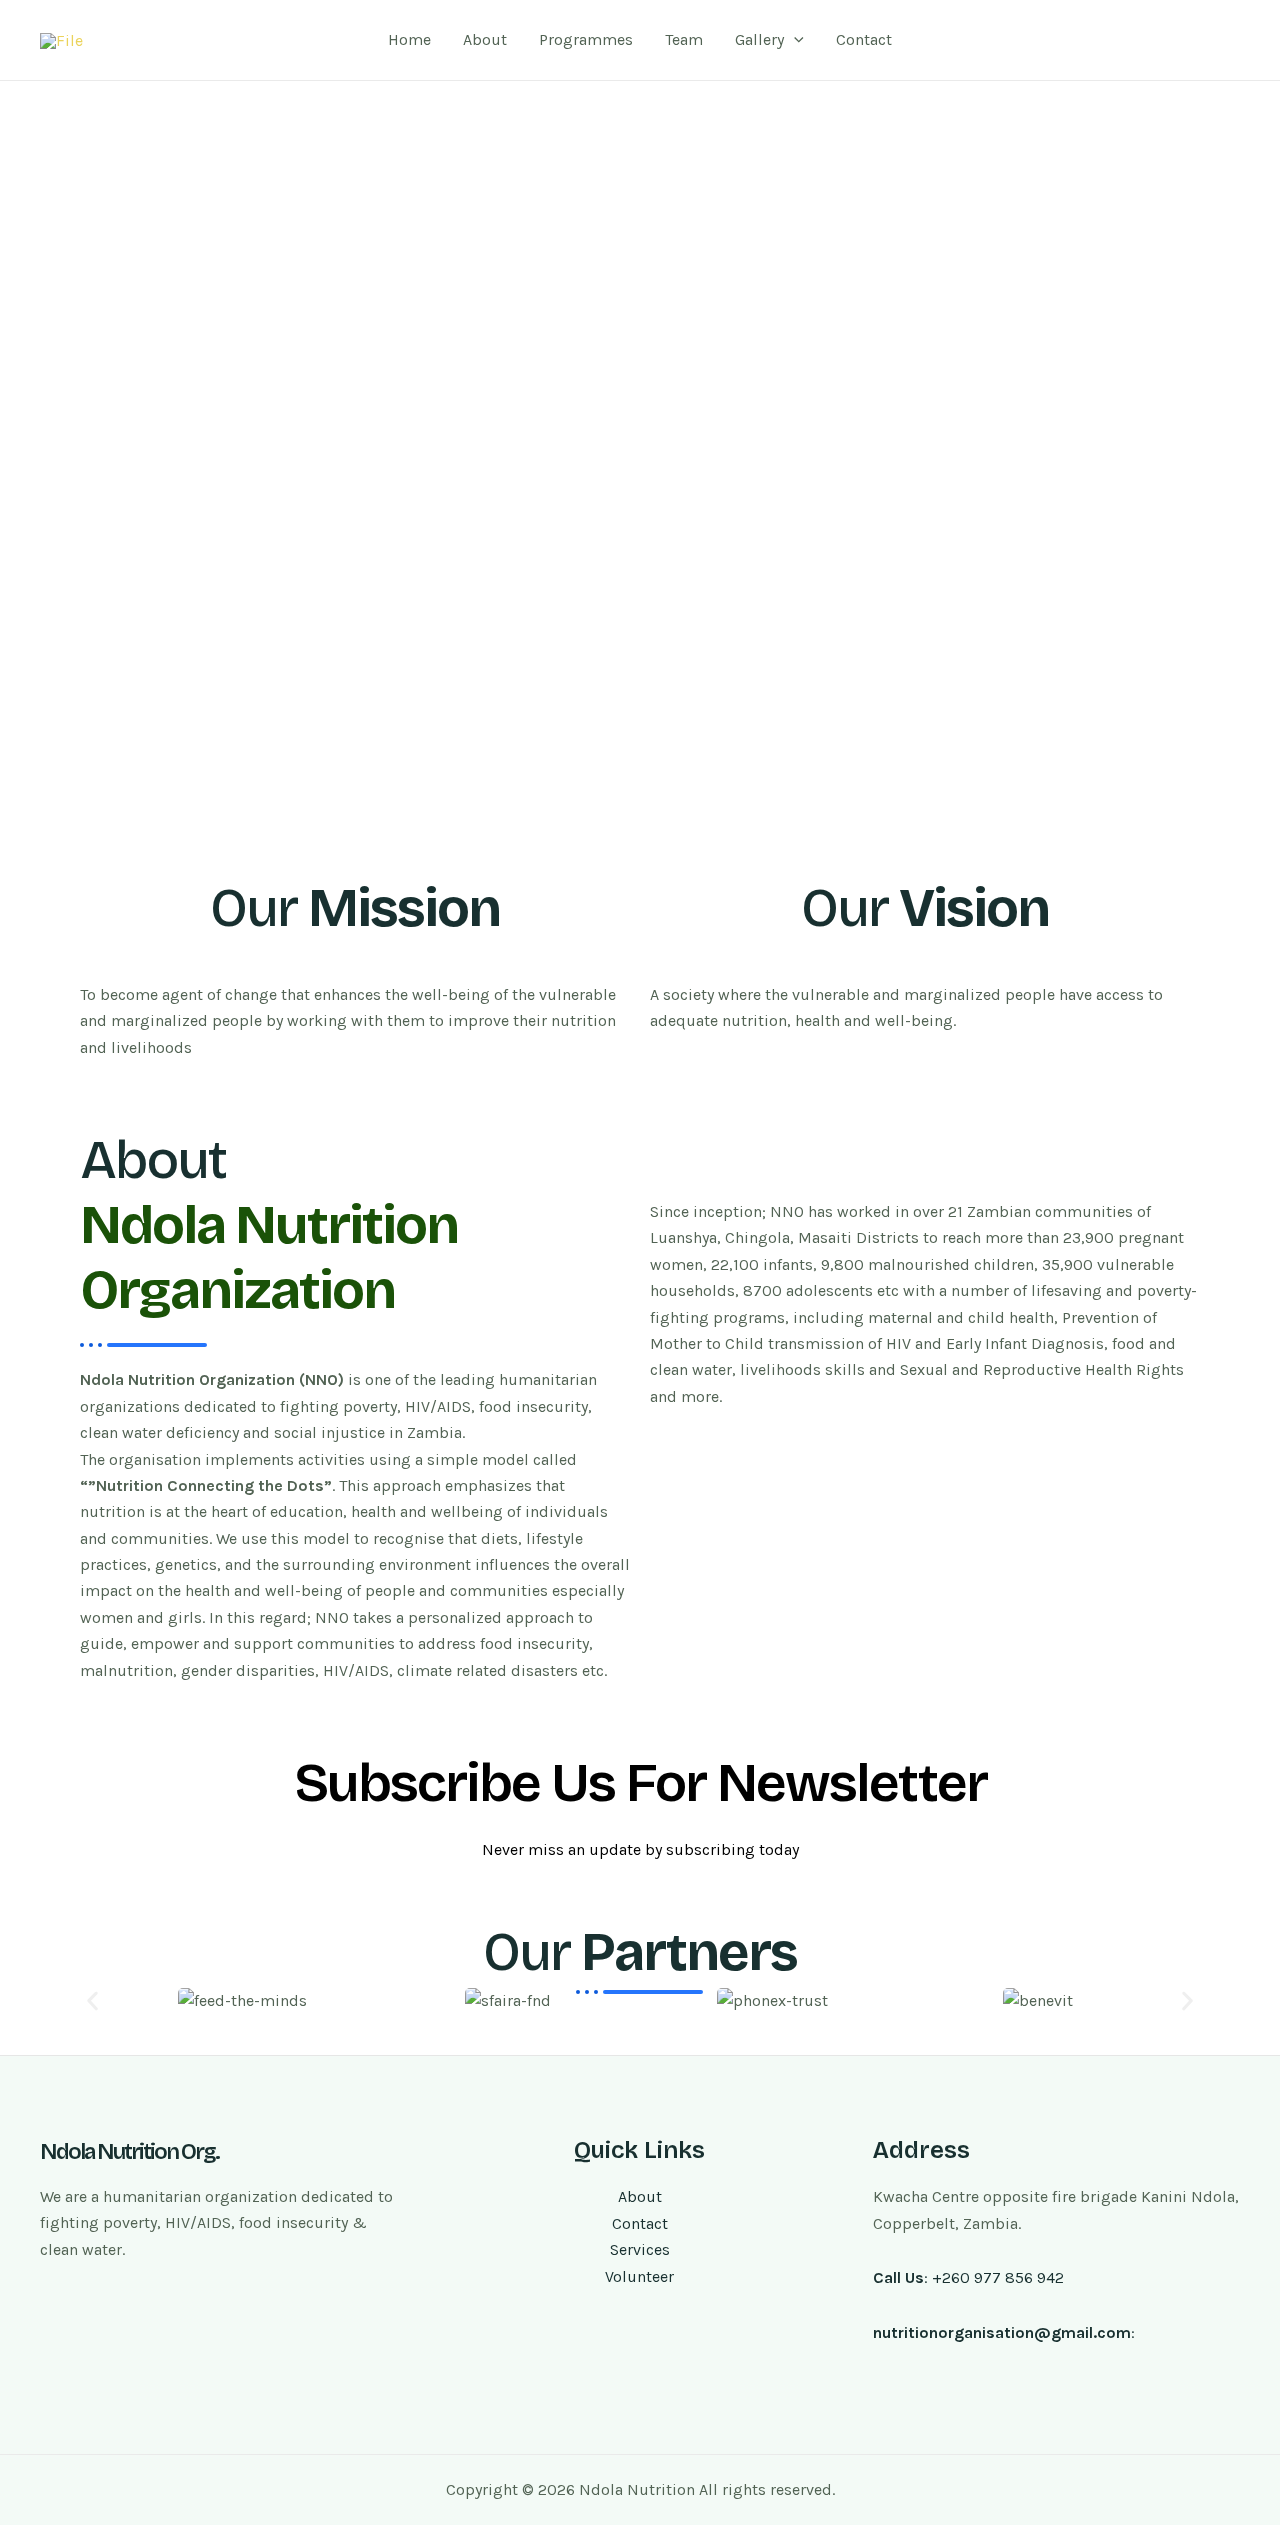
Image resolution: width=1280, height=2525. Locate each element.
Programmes (586, 39)
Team (684, 39)
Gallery (759, 39)
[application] (794, 40)
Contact (864, 39)
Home (409, 39)
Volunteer (639, 2276)
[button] (92, 2000)
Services (640, 2249)
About (485, 39)
